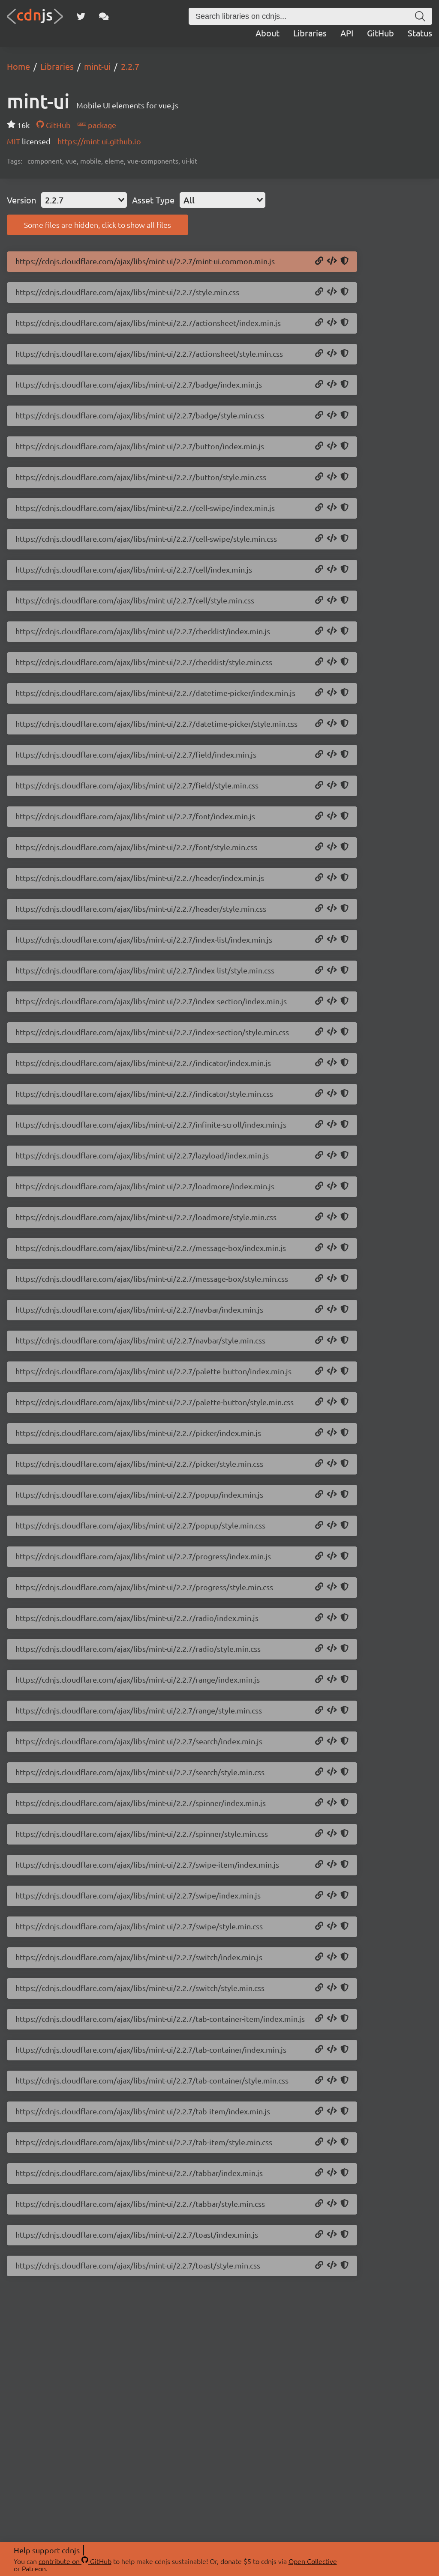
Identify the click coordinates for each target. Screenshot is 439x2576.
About (268, 33)
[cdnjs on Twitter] (81, 16)
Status (420, 33)
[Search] (420, 16)
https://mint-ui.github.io (99, 141)
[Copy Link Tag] (332, 292)
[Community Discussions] (104, 16)
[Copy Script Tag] (332, 261)
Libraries (310, 33)
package (101, 125)
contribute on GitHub (75, 2561)
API (347, 33)
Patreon (34, 2568)
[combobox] (84, 200)
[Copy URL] (319, 261)
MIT (14, 141)
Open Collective (313, 2561)
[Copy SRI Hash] (344, 261)
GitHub (380, 33)
